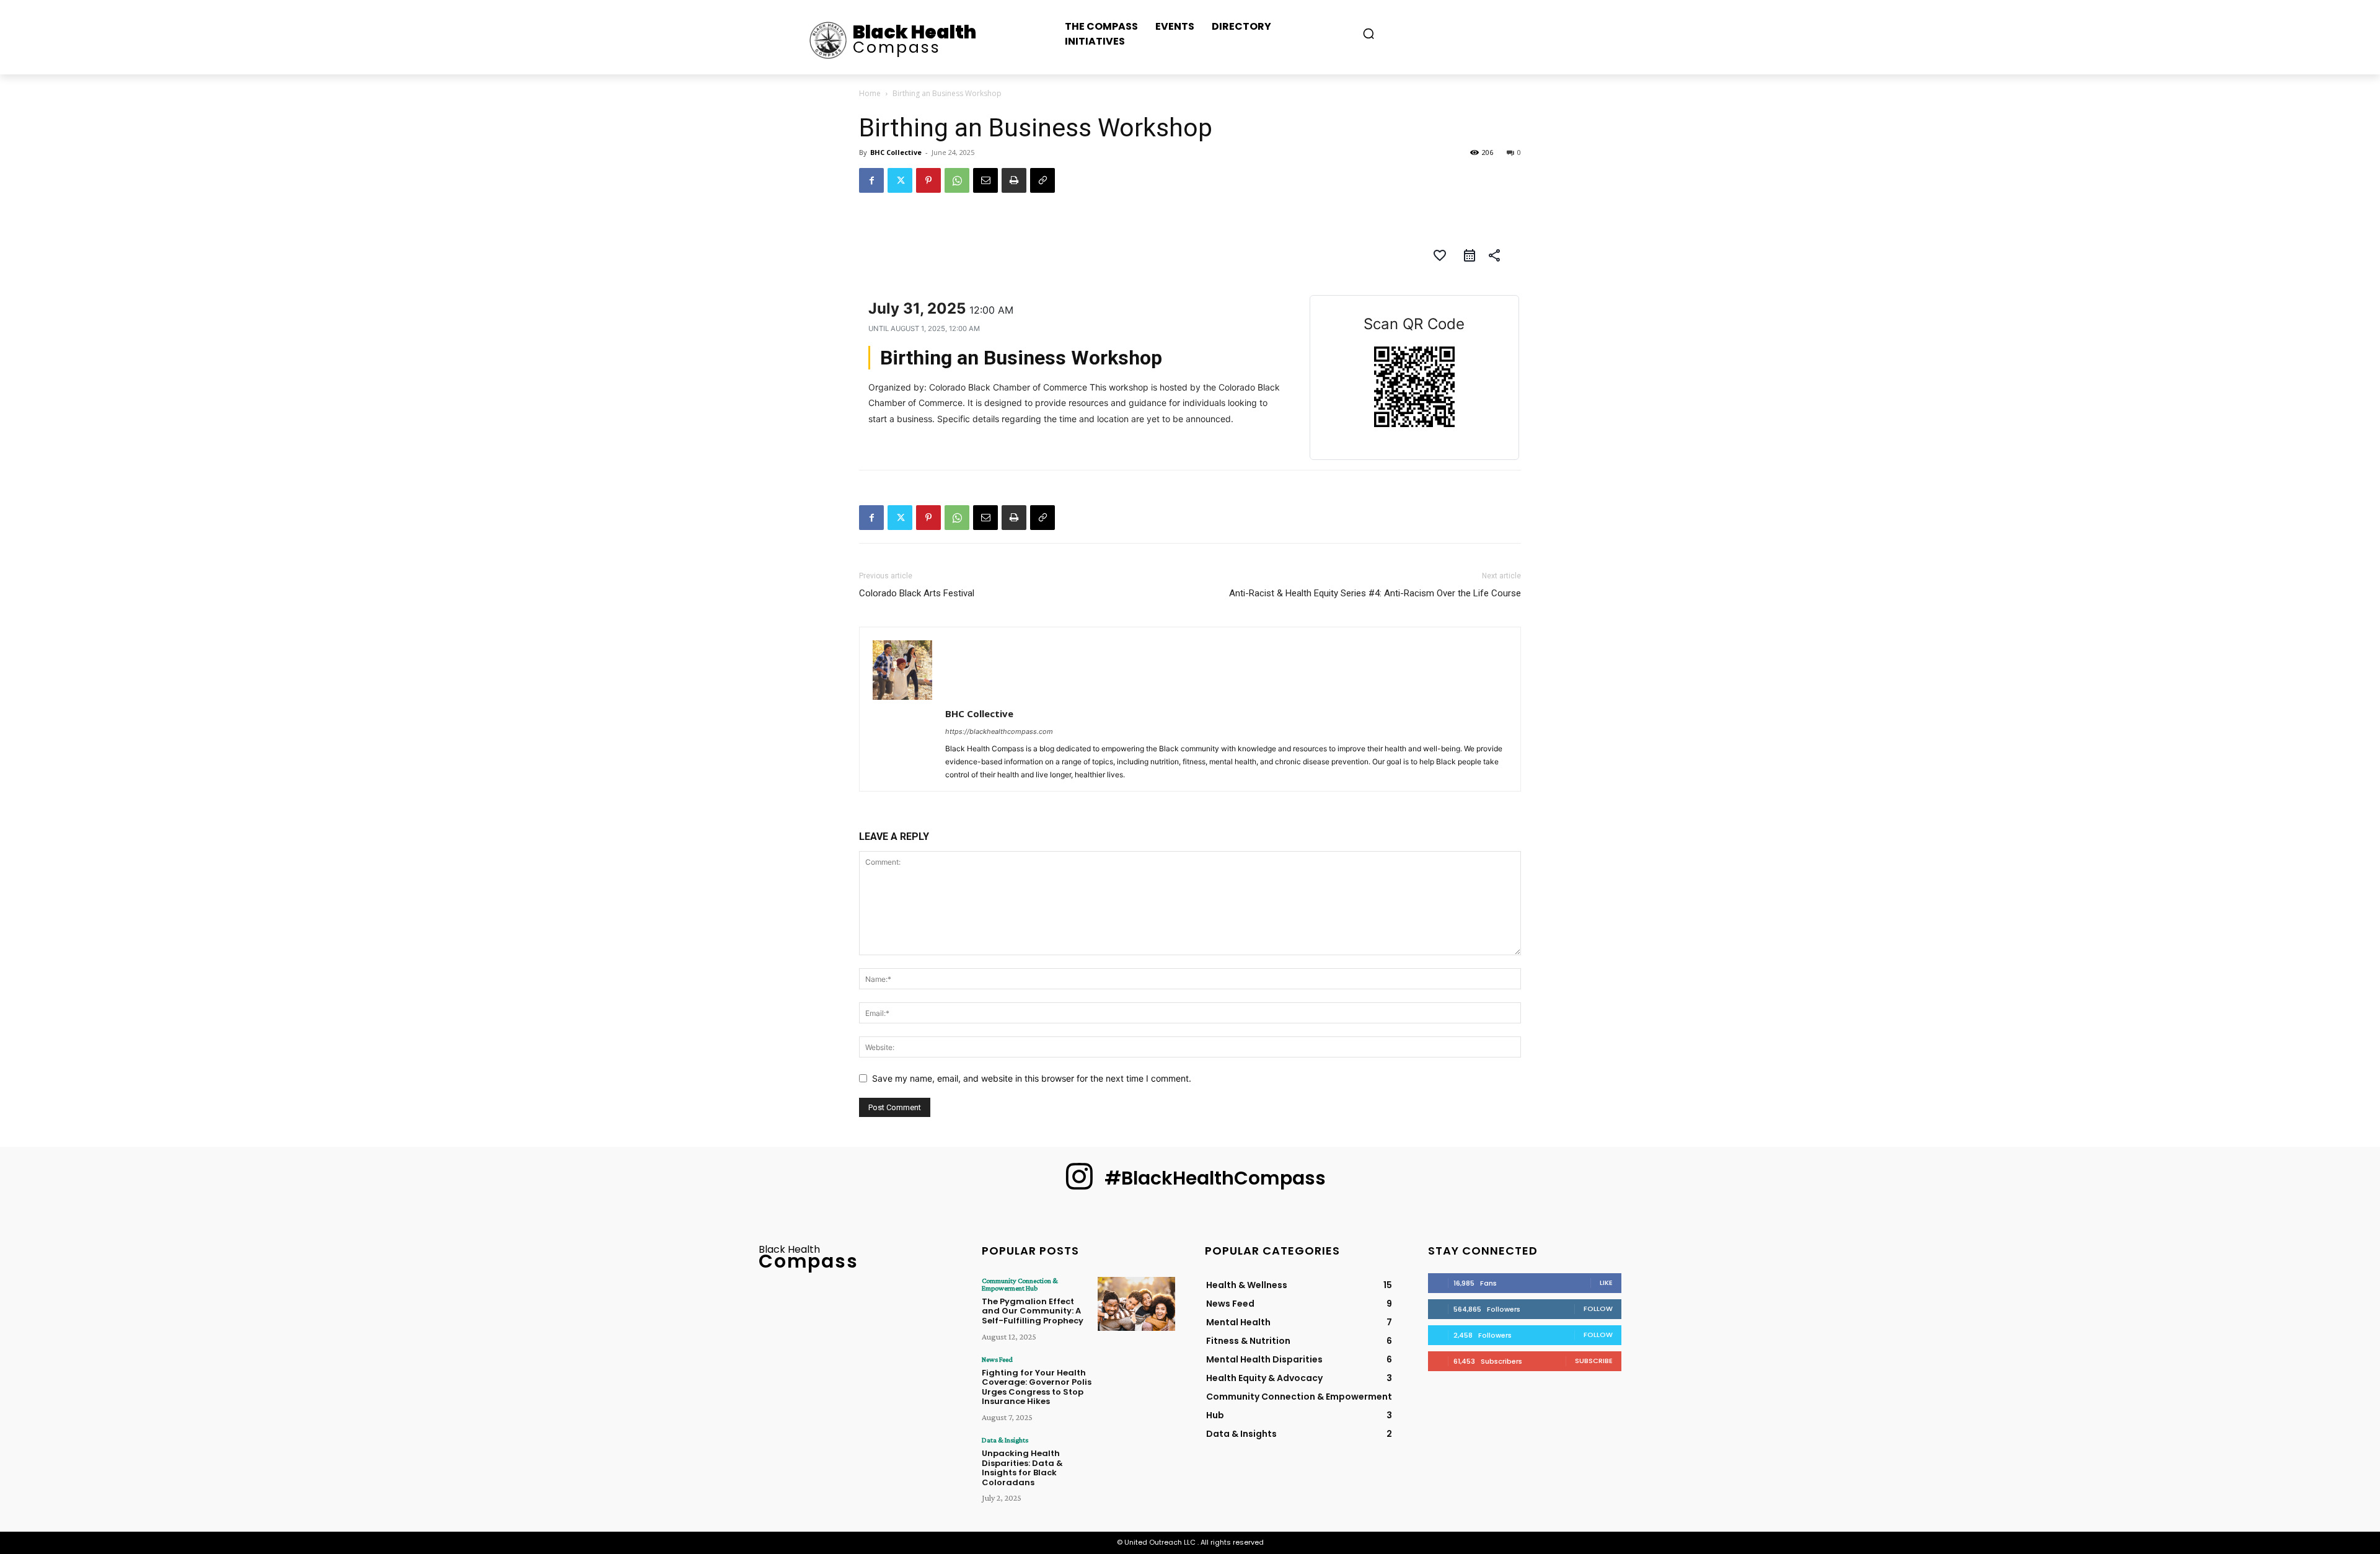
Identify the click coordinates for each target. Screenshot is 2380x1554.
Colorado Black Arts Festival (917, 593)
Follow (1598, 1309)
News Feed (997, 1359)
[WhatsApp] (957, 180)
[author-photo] (902, 696)
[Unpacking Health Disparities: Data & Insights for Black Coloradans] (1136, 1463)
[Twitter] (900, 180)
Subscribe (1594, 1361)
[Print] (1014, 180)
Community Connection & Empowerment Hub (1020, 1284)
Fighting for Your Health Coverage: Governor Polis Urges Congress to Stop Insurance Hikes (1037, 1387)
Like (1606, 1282)
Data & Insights (1005, 1440)
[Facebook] (871, 180)
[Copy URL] (1042, 180)
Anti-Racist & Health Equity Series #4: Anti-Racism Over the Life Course (1375, 593)
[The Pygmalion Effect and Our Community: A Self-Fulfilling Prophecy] (1136, 1304)
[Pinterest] (928, 180)
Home (870, 93)
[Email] (985, 180)
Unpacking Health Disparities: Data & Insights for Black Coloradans (1022, 1468)
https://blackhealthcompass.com (999, 731)
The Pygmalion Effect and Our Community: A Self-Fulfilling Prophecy (1033, 1311)
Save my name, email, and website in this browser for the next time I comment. (1032, 1078)
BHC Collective (896, 152)
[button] (1368, 33)
